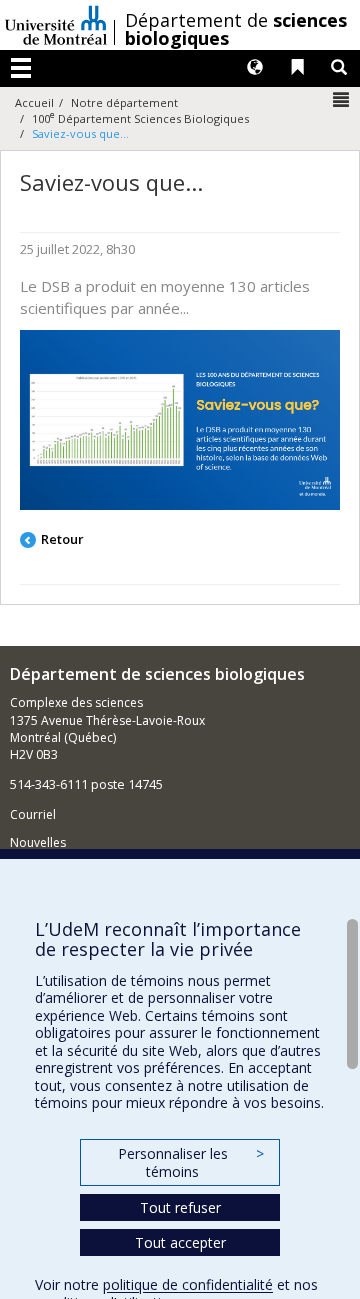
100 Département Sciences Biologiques (140, 118)
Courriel (33, 814)
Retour (62, 539)
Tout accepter (180, 1242)
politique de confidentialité (188, 1284)
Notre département (124, 102)
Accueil (34, 102)
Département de (236, 29)
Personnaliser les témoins (191, 1162)
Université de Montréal (56, 25)
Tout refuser (180, 1207)
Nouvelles (38, 842)
